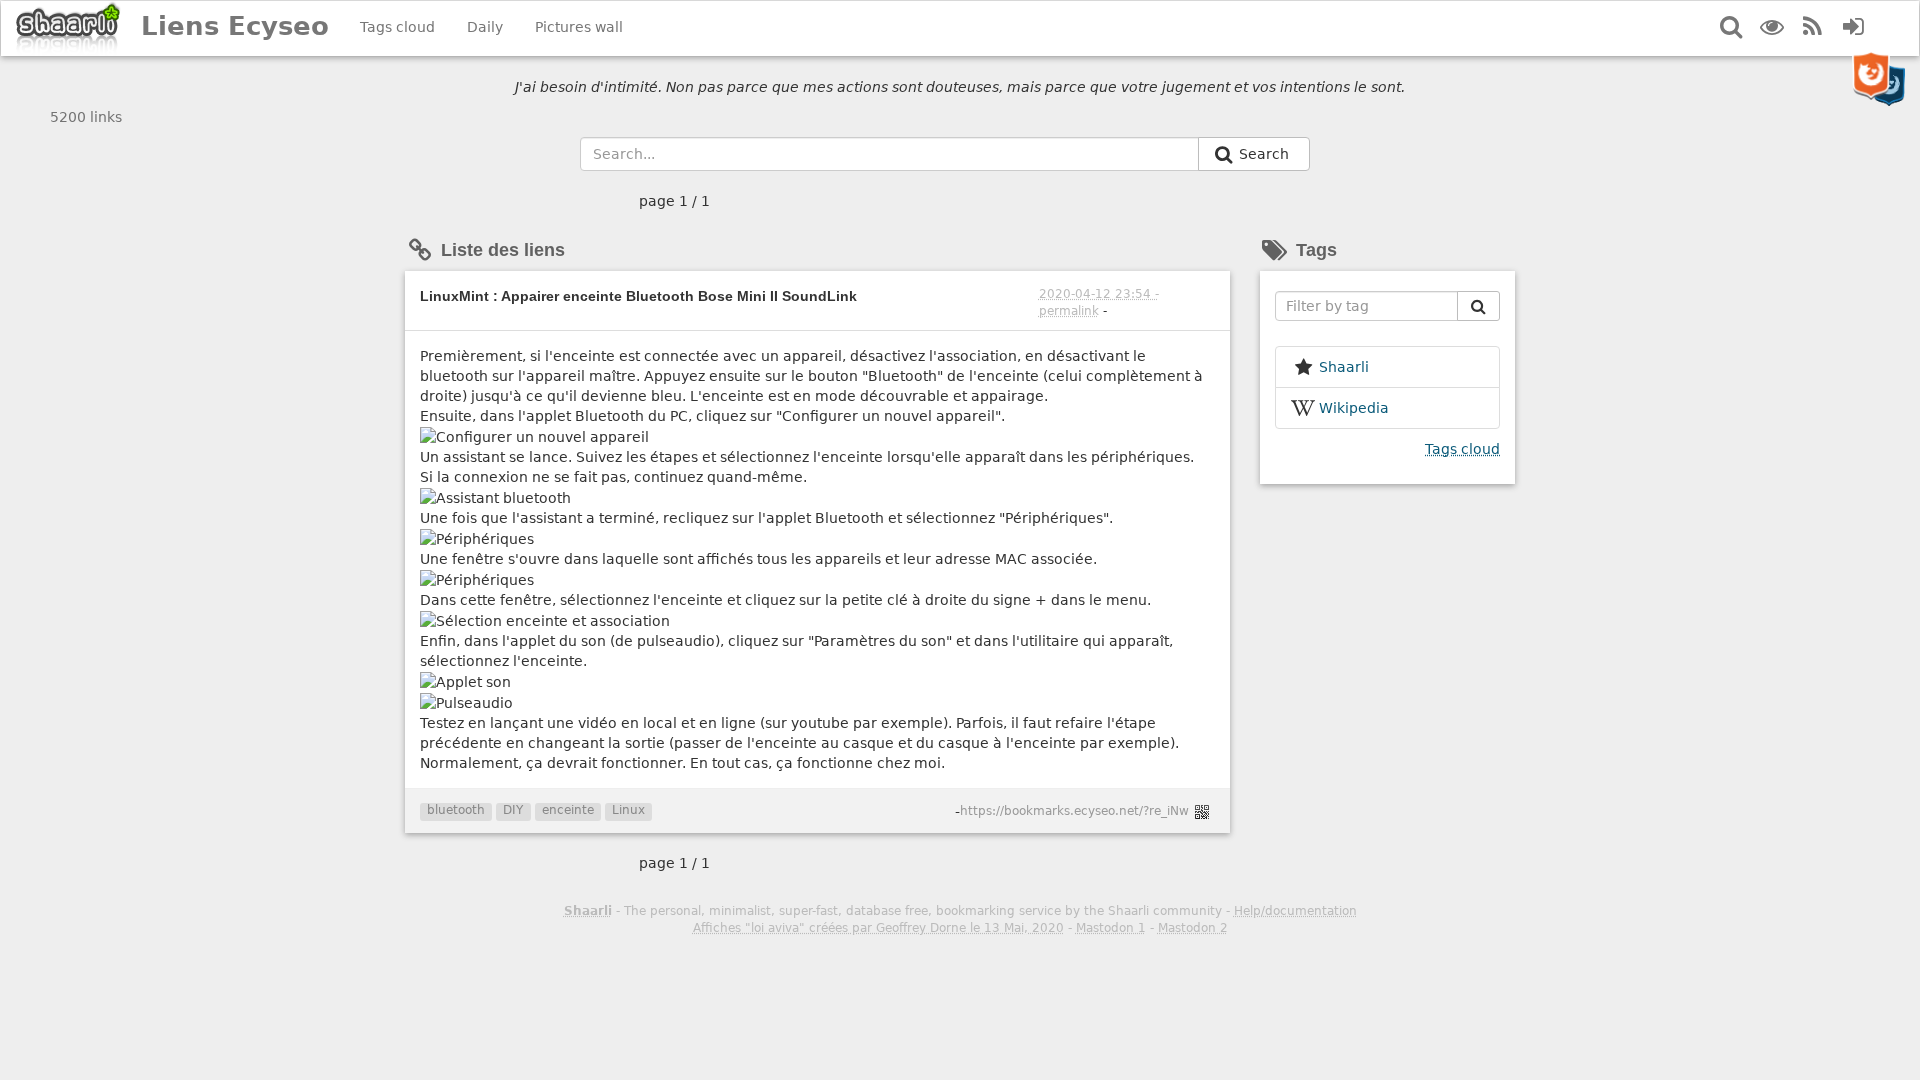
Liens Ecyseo (235, 26)
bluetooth (456, 810)
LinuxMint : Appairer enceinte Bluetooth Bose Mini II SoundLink (638, 296)
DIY (513, 810)
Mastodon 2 (1193, 928)
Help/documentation (1295, 911)
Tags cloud (397, 27)
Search (1266, 154)
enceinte (568, 810)
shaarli (1344, 367)
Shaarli (588, 911)
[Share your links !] (68, 28)
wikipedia (1354, 408)
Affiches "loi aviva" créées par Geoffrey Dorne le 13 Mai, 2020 (878, 928)
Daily (485, 27)
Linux (628, 810)
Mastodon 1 (1111, 928)
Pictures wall (579, 27)
